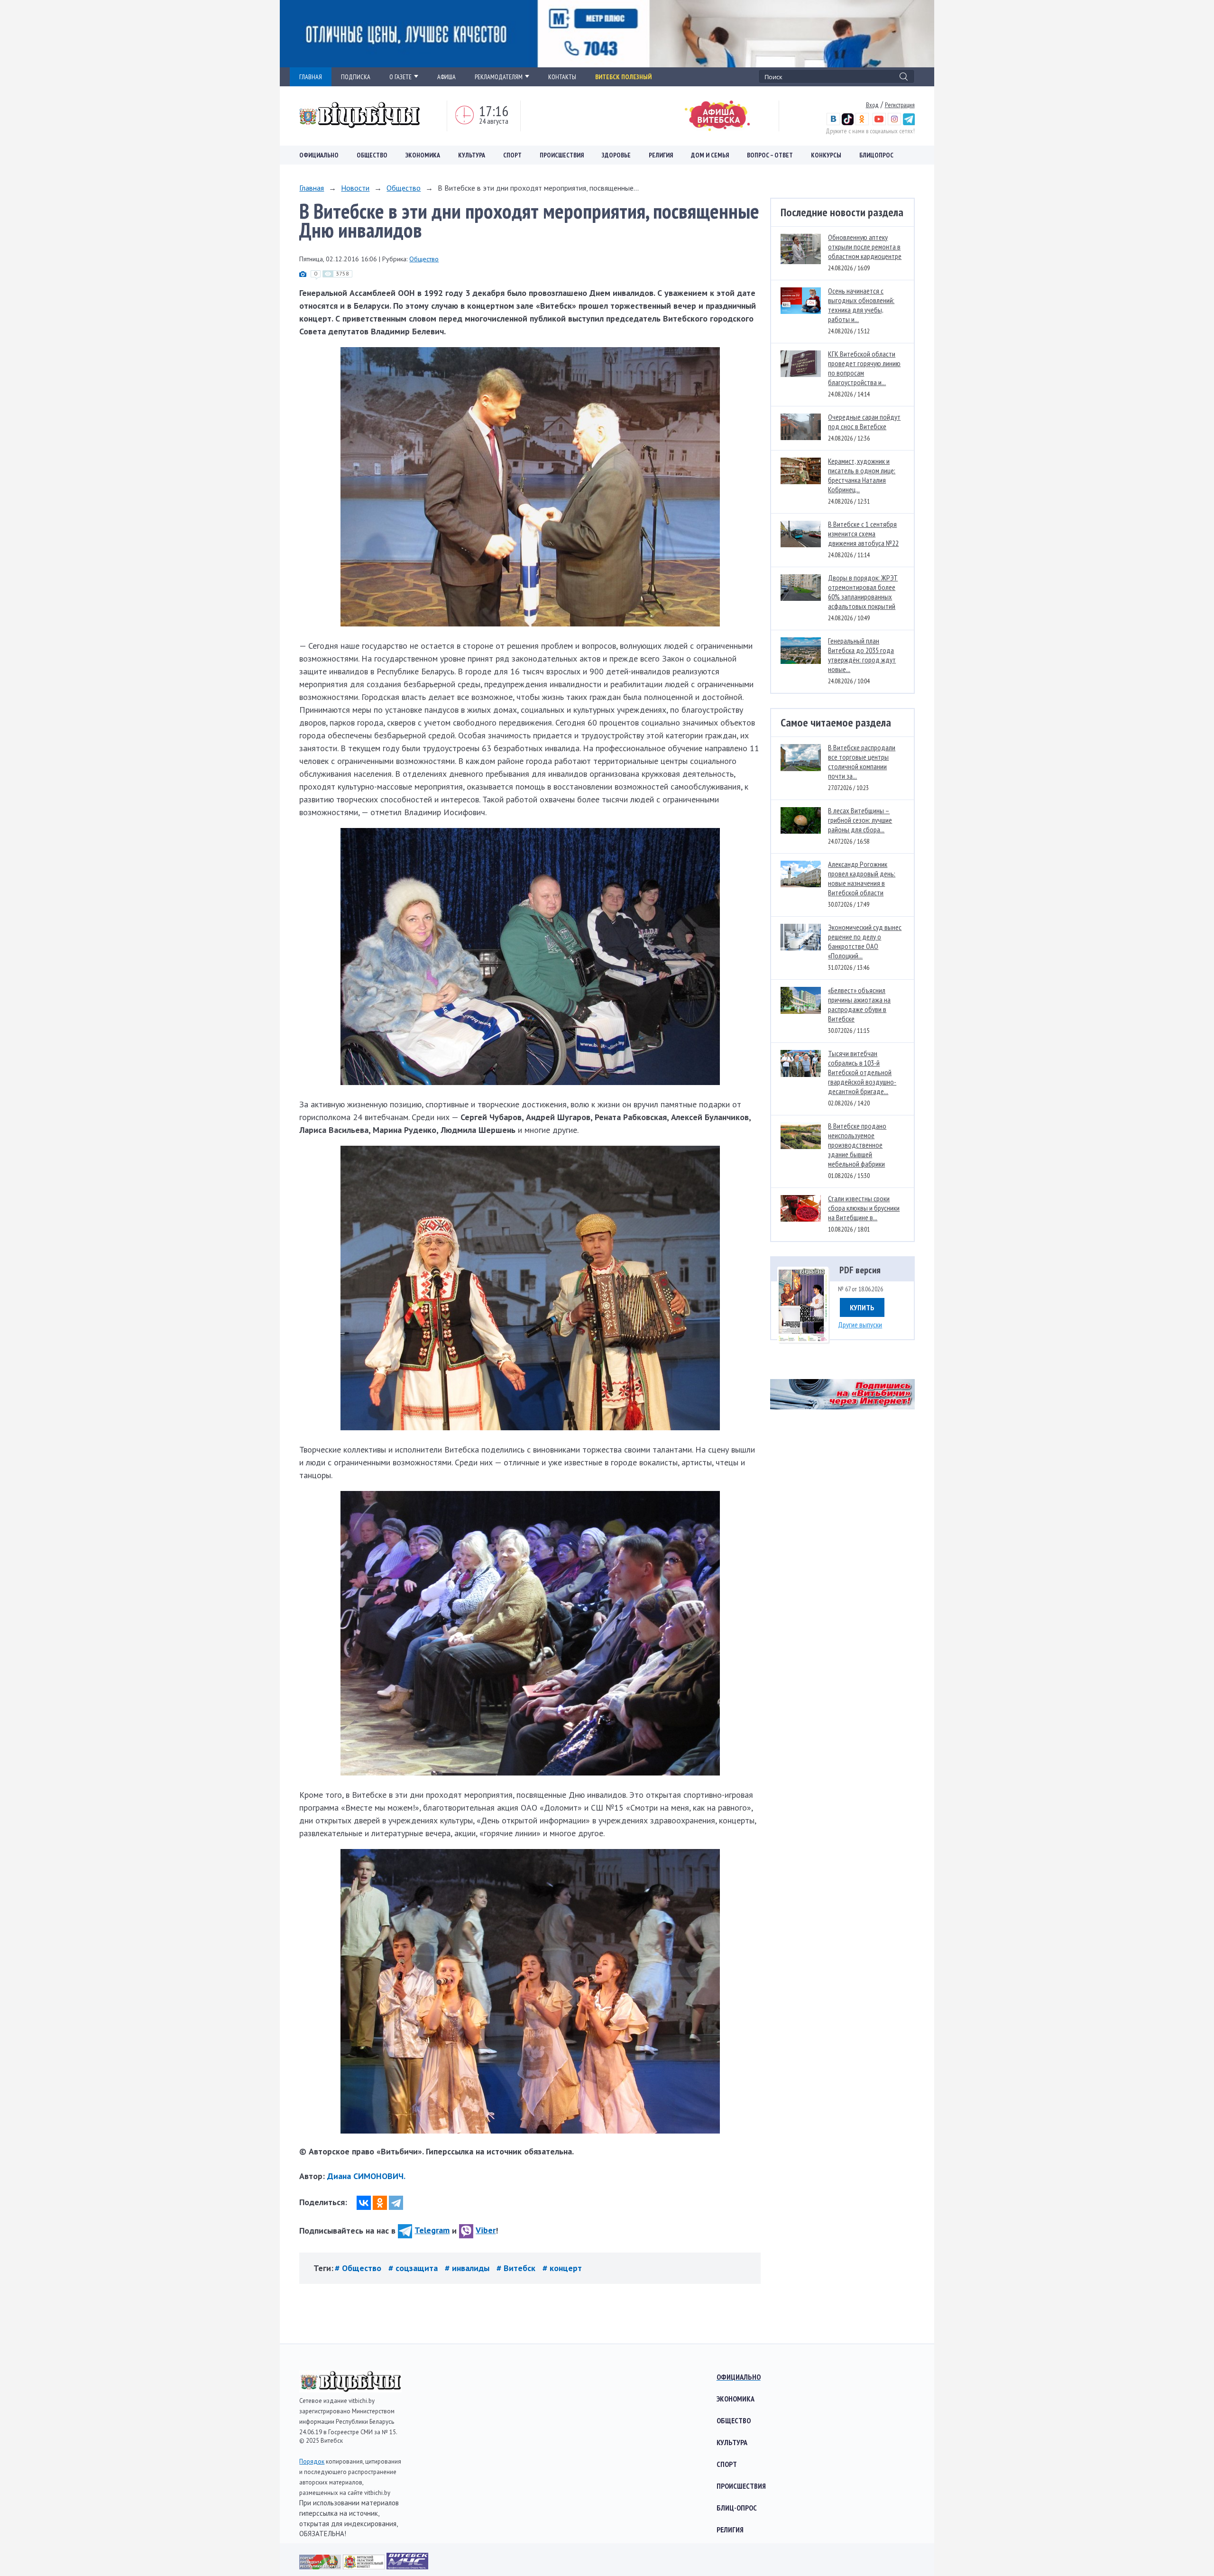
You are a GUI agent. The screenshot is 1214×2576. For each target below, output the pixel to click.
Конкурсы (826, 155)
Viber (486, 2230)
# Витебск (517, 2268)
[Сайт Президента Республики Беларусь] (321, 2566)
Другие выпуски (860, 1325)
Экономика (423, 155)
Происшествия (562, 155)
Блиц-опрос (737, 2508)
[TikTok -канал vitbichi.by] (848, 123)
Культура (472, 155)
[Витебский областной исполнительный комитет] (365, 2566)
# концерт (562, 2268)
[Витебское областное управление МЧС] (407, 2566)
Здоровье (616, 155)
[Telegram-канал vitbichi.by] (909, 123)
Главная (312, 188)
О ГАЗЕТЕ (400, 77)
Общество (372, 155)
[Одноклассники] (380, 2203)
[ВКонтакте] (364, 2203)
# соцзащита (414, 2268)
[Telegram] (396, 2203)
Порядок (312, 2461)
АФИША (446, 77)
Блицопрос (876, 155)
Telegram (432, 2230)
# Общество (359, 2268)
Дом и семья (710, 155)
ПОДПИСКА (356, 77)
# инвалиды (468, 2268)
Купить (862, 1307)
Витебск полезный (623, 77)
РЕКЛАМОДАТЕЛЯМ (499, 77)
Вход (872, 105)
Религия (661, 155)
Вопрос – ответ (770, 155)
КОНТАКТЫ (562, 77)
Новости (355, 188)
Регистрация (900, 105)
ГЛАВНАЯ (311, 77)
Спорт (512, 155)
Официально (319, 155)
